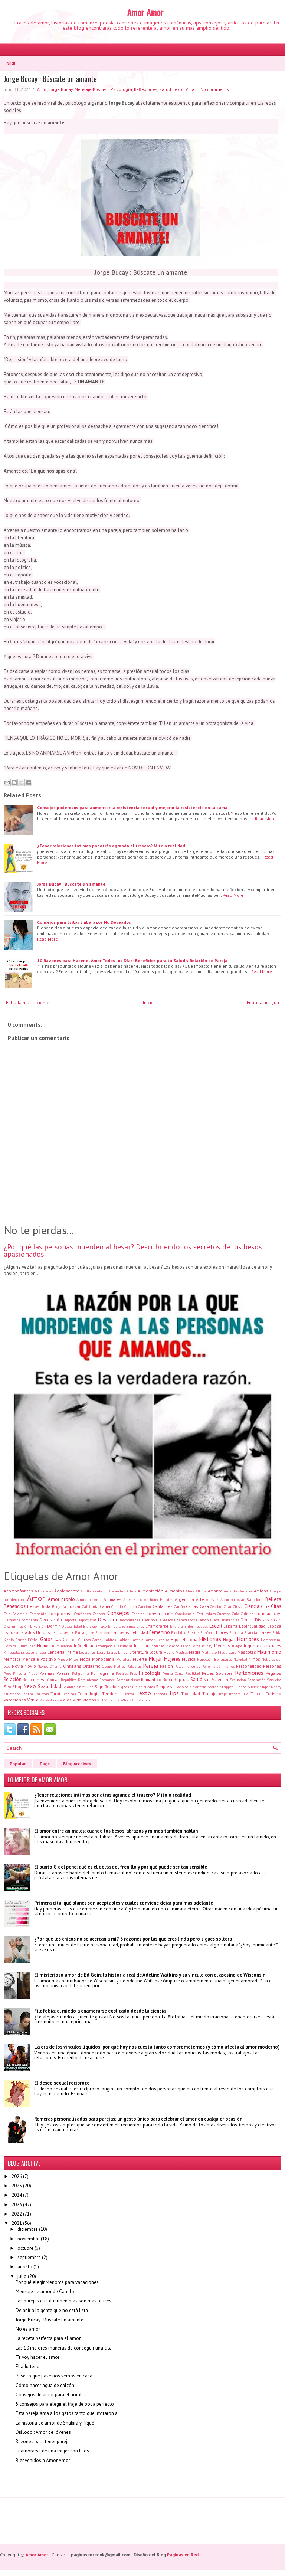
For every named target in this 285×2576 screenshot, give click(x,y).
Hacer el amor (142, 1640)
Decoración (51, 1620)
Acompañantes (18, 1591)
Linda (123, 1652)
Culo (235, 1614)
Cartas (192, 1606)
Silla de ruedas (142, 1687)
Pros (133, 1673)
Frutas (21, 1640)
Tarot (55, 1694)
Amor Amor (145, 12)
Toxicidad (191, 1694)
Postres (122, 1673)
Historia (190, 1639)
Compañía (38, 1614)
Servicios (274, 1680)
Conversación (160, 1613)
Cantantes (163, 1606)
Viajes (66, 1700)
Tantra (27, 1694)
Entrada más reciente (28, 1002)
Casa (204, 1606)
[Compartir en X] (21, 782)
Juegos (237, 1646)
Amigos (261, 1591)
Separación (256, 1680)
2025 (17, 2186)
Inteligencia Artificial (114, 1646)
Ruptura (181, 1679)
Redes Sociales (217, 1673)
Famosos (120, 1632)
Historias (210, 1639)
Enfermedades (196, 1626)
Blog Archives (77, 1764)
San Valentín (216, 1679)
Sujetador (12, 1694)
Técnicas (69, 1694)
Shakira (69, 1687)
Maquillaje (227, 1652)
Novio (30, 1666)
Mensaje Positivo (92, 89)
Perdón (217, 1666)
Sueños (240, 1687)
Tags (45, 1764)
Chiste (238, 1606)
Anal (98, 1599)
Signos (123, 1687)
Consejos (118, 1613)
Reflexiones (146, 89)
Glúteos (84, 1640)
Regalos (273, 1673)
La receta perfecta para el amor (48, 2338)
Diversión (38, 1626)
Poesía (63, 1673)
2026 (17, 2176)
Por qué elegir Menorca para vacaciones (57, 2282)
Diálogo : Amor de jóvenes (43, 2432)
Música (189, 1659)
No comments (215, 89)
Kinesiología (14, 1652)
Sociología (184, 1687)
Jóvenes (222, 1646)
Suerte (253, 1687)
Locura (156, 1652)
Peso (7, 1673)
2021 (17, 2223)
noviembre (29, 2239)
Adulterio (88, 1591)
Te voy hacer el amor (37, 2357)
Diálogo (202, 1620)
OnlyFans (72, 1666)
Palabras (134, 1666)
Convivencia (185, 1614)
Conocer (99, 1614)
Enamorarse (157, 1626)
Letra (101, 1652)
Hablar (123, 1640)
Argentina (184, 1599)
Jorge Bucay (61, 89)
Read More (265, 819)
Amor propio (61, 1599)
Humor (44, 1646)
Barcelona (255, 1599)
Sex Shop (13, 1686)
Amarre (246, 1591)
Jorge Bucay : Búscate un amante (50, 79)
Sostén (213, 1687)
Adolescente (67, 1591)
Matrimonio (269, 1652)
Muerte (140, 1659)
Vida (190, 89)
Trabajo (209, 1694)
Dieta (215, 1620)
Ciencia (252, 1606)
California (90, 1606)
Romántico (151, 1679)
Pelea (179, 1666)
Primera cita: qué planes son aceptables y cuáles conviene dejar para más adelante (124, 1903)
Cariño (179, 1606)
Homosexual (271, 1640)
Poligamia (81, 1673)
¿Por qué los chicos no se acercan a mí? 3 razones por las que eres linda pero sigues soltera (133, 1939)
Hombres (248, 1639)
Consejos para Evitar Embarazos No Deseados (84, 922)
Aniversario (133, 1599)
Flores (222, 1632)
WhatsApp (129, 1700)
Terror (130, 1694)
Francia (251, 1632)
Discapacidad (268, 1620)
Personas (272, 1666)
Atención (228, 1599)
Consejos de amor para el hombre (51, 2395)
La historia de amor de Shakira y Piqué (55, 2423)
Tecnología (89, 1694)
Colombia (20, 1614)
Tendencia (112, 1694)
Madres (182, 1652)
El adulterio (28, 2366)
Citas (276, 1606)
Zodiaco (145, 1700)
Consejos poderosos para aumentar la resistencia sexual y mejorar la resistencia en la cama (132, 808)
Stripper (226, 1687)
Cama (105, 1606)
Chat (228, 1606)
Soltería (200, 1687)
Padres (119, 1666)
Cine (265, 1606)
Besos (33, 1606)
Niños (254, 1659)
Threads (160, 1694)
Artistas (212, 1599)
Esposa (274, 1626)
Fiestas (193, 1632)
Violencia (112, 1700)
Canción (145, 1606)
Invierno (172, 1646)
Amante (215, 1591)
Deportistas (87, 1620)
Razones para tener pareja (43, 2441)
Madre (169, 1652)
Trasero (235, 1694)
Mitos (74, 1659)
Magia (195, 1652)
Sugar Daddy (271, 1687)
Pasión (166, 1666)
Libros (112, 1652)
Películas (193, 1666)
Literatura (139, 1652)
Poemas (47, 1673)
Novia (17, 1666)
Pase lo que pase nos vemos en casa (54, 2376)
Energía (176, 1626)
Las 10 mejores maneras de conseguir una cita (64, 2348)
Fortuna (236, 1632)
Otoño (107, 1666)
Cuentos (224, 1614)
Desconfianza (130, 1620)
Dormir (54, 1626)
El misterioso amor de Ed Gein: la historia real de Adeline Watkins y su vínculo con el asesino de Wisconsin (150, 1975)
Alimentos (175, 1591)
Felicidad (139, 1632)
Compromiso (60, 1613)
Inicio (11, 63)
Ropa (167, 1679)
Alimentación (150, 1591)
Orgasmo (92, 1666)
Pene (206, 1666)
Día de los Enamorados (175, 1620)
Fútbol (33, 1640)
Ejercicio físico (95, 1626)
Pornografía (102, 1673)
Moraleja (124, 1659)
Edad (78, 1626)
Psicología (121, 89)
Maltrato (209, 1652)
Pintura (19, 1673)
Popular (18, 1764)
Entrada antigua (263, 1002)
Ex (72, 1632)
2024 (17, 2195)
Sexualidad (50, 1686)
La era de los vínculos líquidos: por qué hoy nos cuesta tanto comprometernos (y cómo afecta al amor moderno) (157, 2047)
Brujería (59, 1606)
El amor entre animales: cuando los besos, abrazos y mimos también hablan (116, 1831)
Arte (200, 1599)
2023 (17, 2205)
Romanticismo (128, 1680)
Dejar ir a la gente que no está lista (52, 2310)
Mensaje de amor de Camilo (45, 2291)
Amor (42, 89)
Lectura (32, 1652)
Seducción (238, 1680)
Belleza (273, 1599)
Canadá (131, 1606)
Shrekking (85, 1687)
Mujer (155, 1658)
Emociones (135, 1626)
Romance (107, 1680)
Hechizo (163, 1640)
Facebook (103, 1632)
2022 (17, 2214)
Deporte (70, 1620)
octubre (25, 2248)
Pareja (150, 1665)
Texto (178, 89)
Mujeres (172, 1659)
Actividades (43, 1591)
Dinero (247, 1620)
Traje (223, 1694)
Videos (89, 1700)
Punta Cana (173, 1673)
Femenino (160, 1632)
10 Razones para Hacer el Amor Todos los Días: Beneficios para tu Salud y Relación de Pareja (132, 960)
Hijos (176, 1639)
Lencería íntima (63, 1652)
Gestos (70, 1639)
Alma (190, 1591)
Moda (85, 1659)
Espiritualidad (252, 1626)
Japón (186, 1646)
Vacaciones (15, 1700)
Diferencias (230, 1620)
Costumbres (206, 1614)
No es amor (28, 2329)
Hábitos (109, 1640)
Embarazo (117, 1626)
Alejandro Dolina (122, 1591)
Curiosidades (268, 1613)
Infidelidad (84, 1646)
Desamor (108, 1620)
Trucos (257, 1694)
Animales (112, 1599)
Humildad (27, 1646)
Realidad (193, 1673)
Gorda (97, 1640)
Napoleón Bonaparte (214, 1659)
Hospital (11, 1646)
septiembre (29, 2257)
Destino (148, 1620)
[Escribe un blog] (14, 782)
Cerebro (216, 1606)
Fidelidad (179, 1632)
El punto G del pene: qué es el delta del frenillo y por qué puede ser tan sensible (121, 1867)
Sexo (30, 1686)
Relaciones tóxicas (41, 1679)
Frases (265, 1632)
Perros (229, 1666)
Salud (165, 89)
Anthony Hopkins (158, 1599)
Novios (43, 1666)
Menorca (12, 1659)
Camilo (117, 1606)
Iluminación (62, 1646)
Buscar (74, 1606)
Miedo (63, 1659)
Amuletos (84, 1599)
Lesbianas (87, 1652)
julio (22, 2276)
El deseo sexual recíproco (62, 2083)
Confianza (83, 1614)
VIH (100, 1700)
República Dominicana (80, 1680)
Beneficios (15, 1606)
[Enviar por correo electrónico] (7, 782)
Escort (216, 1626)
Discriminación (16, 1626)
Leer (43, 1652)
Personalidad (249, 1666)
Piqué (33, 1673)
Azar (241, 1599)
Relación (13, 1679)
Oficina (56, 1666)
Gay (58, 1639)
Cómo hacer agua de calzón (45, 2385)
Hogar (229, 1639)
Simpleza (165, 1686)
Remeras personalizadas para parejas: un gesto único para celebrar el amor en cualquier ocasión (138, 2119)
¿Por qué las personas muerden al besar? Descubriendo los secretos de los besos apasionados (133, 1251)
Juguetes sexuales (263, 1646)
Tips (174, 1693)
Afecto (102, 1591)
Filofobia (208, 1632)
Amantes (231, 1591)
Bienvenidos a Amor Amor (43, 2460)
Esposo (11, 1632)
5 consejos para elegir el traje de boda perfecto (65, 2404)
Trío (245, 1694)
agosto (25, 2267)
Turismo (273, 1694)
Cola (7, 1614)
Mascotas (247, 1652)
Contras (138, 1614)
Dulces (67, 1626)
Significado (106, 1686)
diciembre (28, 2229)
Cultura (247, 1614)
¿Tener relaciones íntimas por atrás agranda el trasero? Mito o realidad (111, 846)
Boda (45, 1606)
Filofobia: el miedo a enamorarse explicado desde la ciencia (100, 2011)
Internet (157, 1646)
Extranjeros (85, 1632)
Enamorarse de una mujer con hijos (52, 2451)
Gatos (46, 1639)
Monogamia (103, 1659)
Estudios (60, 1632)
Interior (141, 1646)
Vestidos (52, 1700)
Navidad (240, 1659)
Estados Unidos (35, 1632)
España (230, 1626)
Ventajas (36, 1700)
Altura (201, 1591)
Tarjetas (42, 1694)
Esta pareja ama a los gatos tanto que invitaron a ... (69, 2413)
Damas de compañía (21, 1620)
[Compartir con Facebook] (28, 782)
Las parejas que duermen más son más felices (63, 2301)
